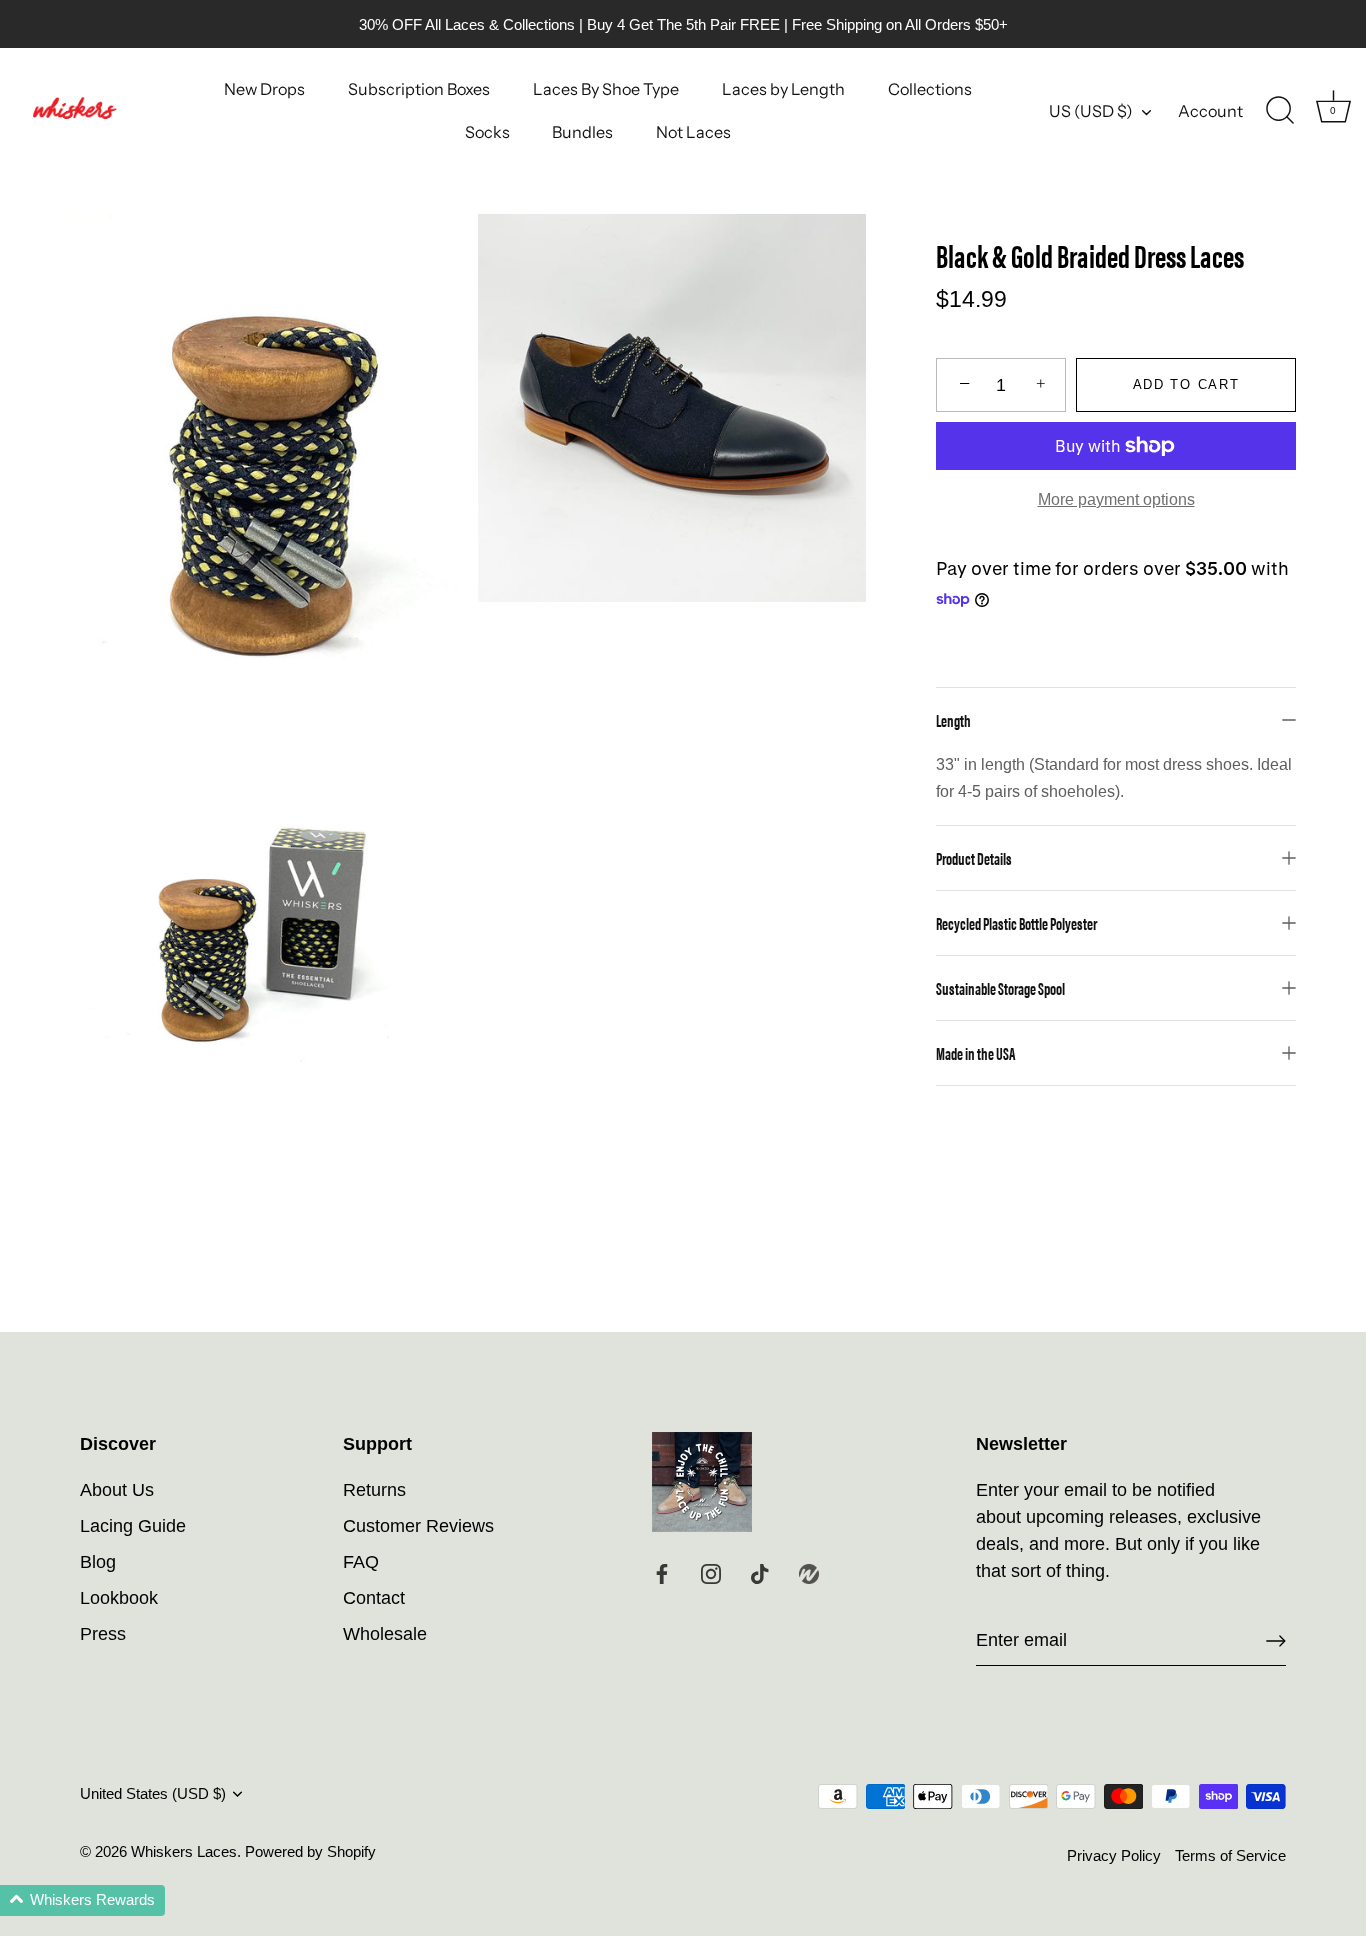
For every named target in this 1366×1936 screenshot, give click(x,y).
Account (1210, 111)
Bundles (582, 132)
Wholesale (385, 1634)
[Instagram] (711, 1573)
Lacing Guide (133, 1526)
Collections (930, 89)
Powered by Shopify (310, 1851)
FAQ (361, 1562)
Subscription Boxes (419, 89)
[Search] (1280, 111)
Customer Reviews (418, 1526)
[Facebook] (662, 1573)
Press (103, 1634)
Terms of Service (1230, 1855)
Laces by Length (783, 89)
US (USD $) (1091, 111)
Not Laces (693, 132)
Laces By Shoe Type (606, 89)
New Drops (264, 89)
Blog (98, 1562)
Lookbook (119, 1598)
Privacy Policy (1114, 1855)
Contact (374, 1598)
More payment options (1116, 499)
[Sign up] (1276, 1641)
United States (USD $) (153, 1793)
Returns (374, 1490)
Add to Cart (1186, 384)
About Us (117, 1490)
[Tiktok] (760, 1573)
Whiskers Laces (184, 1851)
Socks (487, 132)
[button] (82, 1900)
